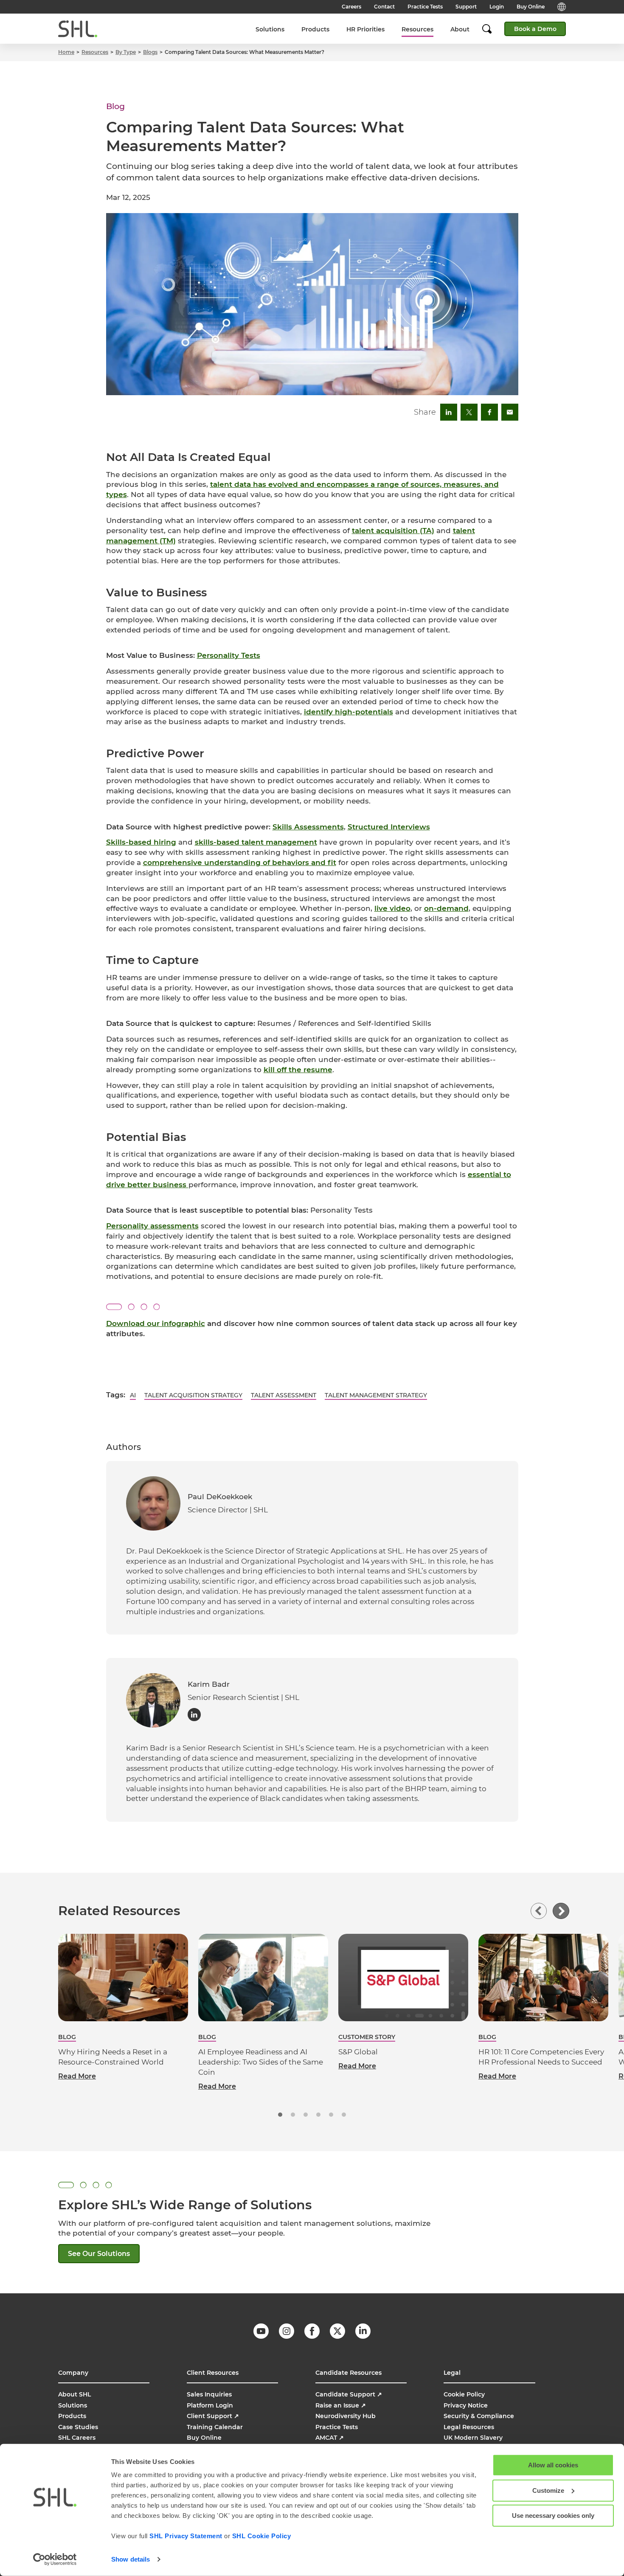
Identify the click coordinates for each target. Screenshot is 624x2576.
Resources (417, 29)
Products (315, 29)
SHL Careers (77, 2438)
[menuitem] (270, 29)
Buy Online (531, 7)
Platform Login (210, 2405)
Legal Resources (469, 2427)
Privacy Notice (466, 2405)
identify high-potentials (349, 712)
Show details (131, 2559)
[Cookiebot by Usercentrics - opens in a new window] (55, 2559)
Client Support (213, 2416)
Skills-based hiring (141, 842)
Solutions (270, 29)
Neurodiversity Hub (346, 2416)
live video (392, 908)
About (460, 29)
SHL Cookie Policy (262, 2536)
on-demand (446, 908)
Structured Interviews (389, 827)
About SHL (74, 2394)
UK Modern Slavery (473, 2438)
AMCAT (330, 2438)
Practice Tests (425, 7)
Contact (384, 7)
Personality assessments (152, 1226)
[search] (491, 29)
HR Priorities (365, 29)
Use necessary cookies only (553, 2516)
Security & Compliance (479, 2416)
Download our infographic (156, 1323)
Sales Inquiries (209, 2394)
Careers (351, 7)
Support (466, 7)
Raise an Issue (341, 2405)
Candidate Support (349, 2394)
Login (497, 7)
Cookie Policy (464, 2394)
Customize (548, 2490)
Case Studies (78, 2427)
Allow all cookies (553, 2465)
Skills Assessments (308, 827)
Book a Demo (535, 29)
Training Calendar (215, 2427)
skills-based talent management (256, 842)
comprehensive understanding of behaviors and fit (240, 862)
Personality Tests (229, 655)
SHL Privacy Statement (186, 2536)
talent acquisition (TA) (393, 531)
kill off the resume (298, 1070)
